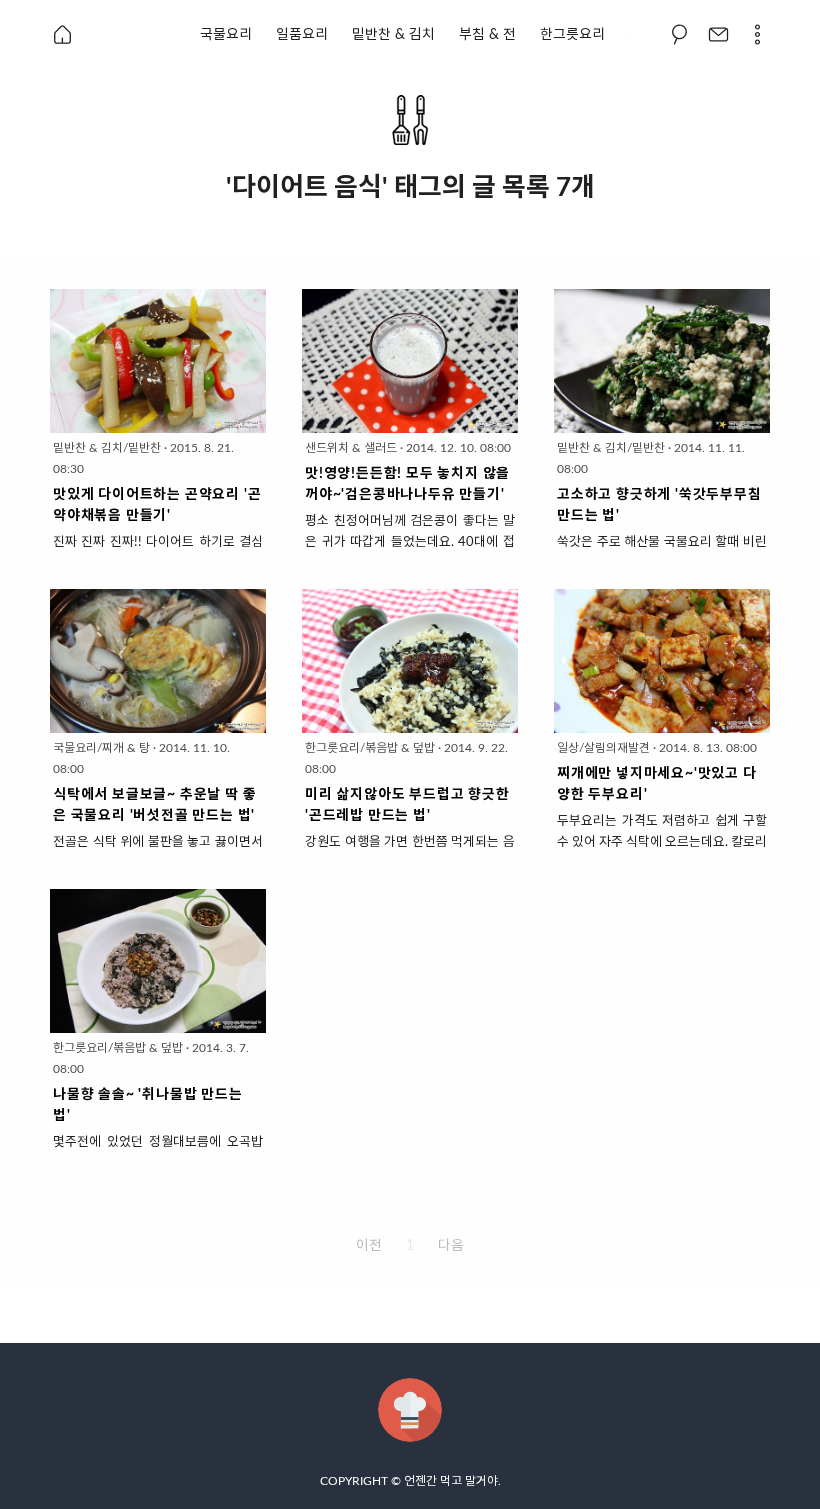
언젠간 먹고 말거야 (451, 1481)
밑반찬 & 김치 (393, 35)
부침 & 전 (487, 35)
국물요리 (226, 35)
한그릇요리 (572, 35)
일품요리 (302, 35)
